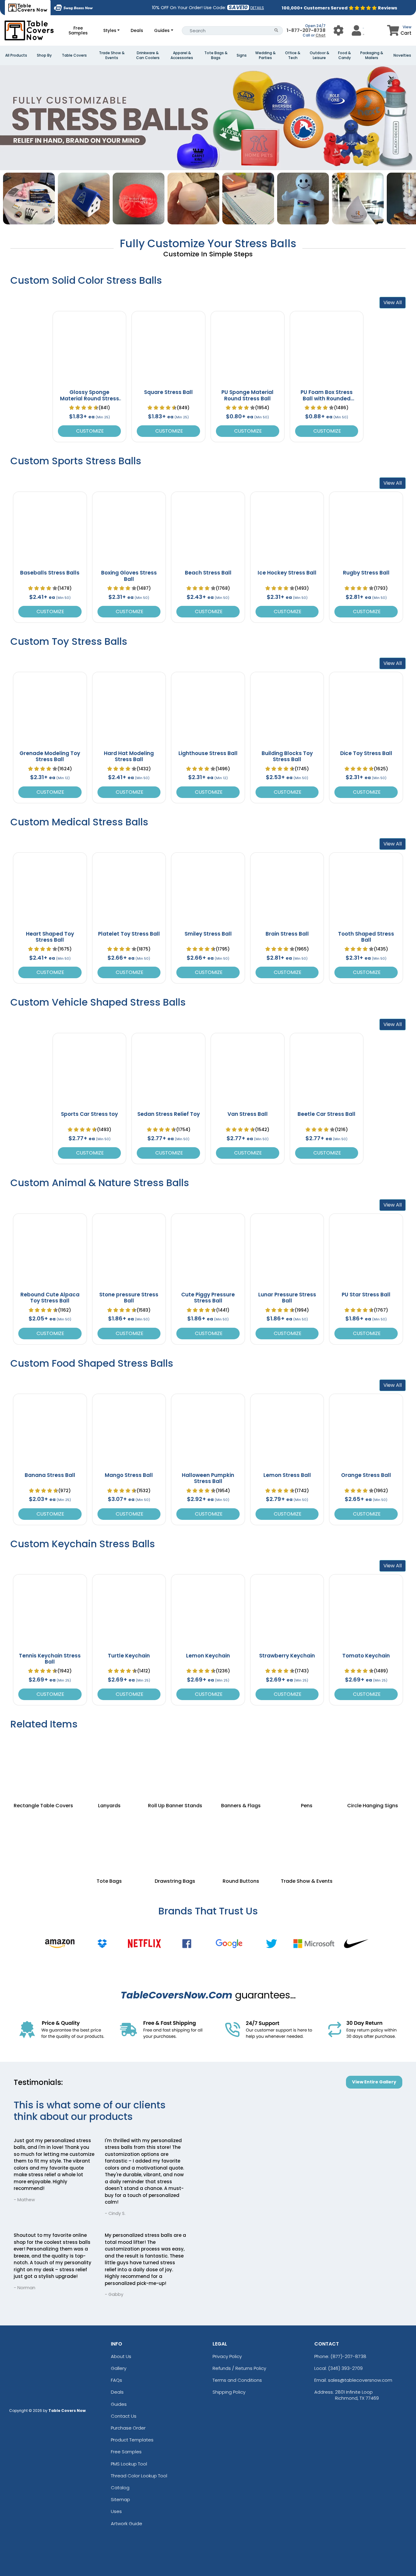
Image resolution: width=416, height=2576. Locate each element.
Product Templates (132, 2440)
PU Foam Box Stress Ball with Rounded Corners (327, 398)
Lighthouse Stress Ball (208, 753)
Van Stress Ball (248, 1114)
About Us (121, 2356)
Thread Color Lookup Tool (139, 2476)
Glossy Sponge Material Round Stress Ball (90, 398)
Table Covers (74, 55)
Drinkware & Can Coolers (148, 55)
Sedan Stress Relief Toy (169, 1114)
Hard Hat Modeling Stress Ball (129, 756)
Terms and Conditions (237, 2380)
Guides (162, 30)
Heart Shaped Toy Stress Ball (50, 937)
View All (393, 302)
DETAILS (257, 8)
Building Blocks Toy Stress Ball (287, 756)
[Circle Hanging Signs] (373, 1766)
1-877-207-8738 (306, 30)
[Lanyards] (109, 1766)
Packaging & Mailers (372, 55)
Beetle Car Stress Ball (326, 1114)
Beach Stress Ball (208, 573)
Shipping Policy (229, 2392)
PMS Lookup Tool (129, 2464)
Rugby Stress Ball (366, 573)
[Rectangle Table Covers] (43, 1766)
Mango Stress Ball (129, 1475)
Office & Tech (293, 55)
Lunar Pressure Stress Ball (287, 1298)
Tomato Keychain (366, 1656)
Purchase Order (128, 2428)
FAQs (116, 2380)
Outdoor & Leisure (319, 55)
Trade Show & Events (112, 55)
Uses (116, 2511)
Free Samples (78, 30)
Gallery (119, 2368)
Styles (110, 30)
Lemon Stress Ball (287, 1475)
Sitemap (120, 2499)
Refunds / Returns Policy (239, 2368)
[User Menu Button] (338, 30)
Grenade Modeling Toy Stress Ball (50, 756)
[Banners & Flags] (241, 1766)
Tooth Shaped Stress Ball (366, 937)
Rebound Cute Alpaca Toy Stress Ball (50, 1298)
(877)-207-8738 (348, 2356)
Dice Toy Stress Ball (366, 753)
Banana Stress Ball (50, 1475)
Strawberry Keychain (287, 1656)
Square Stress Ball (168, 392)
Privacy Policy (227, 2356)
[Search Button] (276, 31)
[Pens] (307, 1766)
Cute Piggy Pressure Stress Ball (208, 1298)
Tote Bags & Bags (216, 55)
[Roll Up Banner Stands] (175, 1766)
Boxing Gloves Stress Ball (129, 576)
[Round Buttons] (241, 1841)
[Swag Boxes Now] (73, 8)
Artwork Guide (127, 2523)
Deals (137, 30)
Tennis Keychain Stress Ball (50, 1659)
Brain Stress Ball (287, 934)
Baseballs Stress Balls (50, 573)
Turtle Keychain (129, 1656)
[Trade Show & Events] (307, 1841)
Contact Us (124, 2416)
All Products (16, 55)
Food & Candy (344, 55)
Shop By (44, 55)
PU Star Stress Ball (366, 1295)
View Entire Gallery (374, 2082)
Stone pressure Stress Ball (129, 1298)
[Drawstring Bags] (175, 1841)
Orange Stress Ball (366, 1475)
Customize (89, 431)
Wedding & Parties (265, 55)
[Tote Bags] (109, 1841)
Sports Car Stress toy (89, 1114)
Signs (242, 55)
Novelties (402, 55)
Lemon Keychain (208, 1656)
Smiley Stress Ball (208, 934)
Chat (321, 35)
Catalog (120, 2488)
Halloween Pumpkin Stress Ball (208, 1478)
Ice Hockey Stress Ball (287, 573)
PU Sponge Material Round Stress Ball (247, 395)
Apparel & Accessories (182, 55)
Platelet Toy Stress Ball (129, 934)
